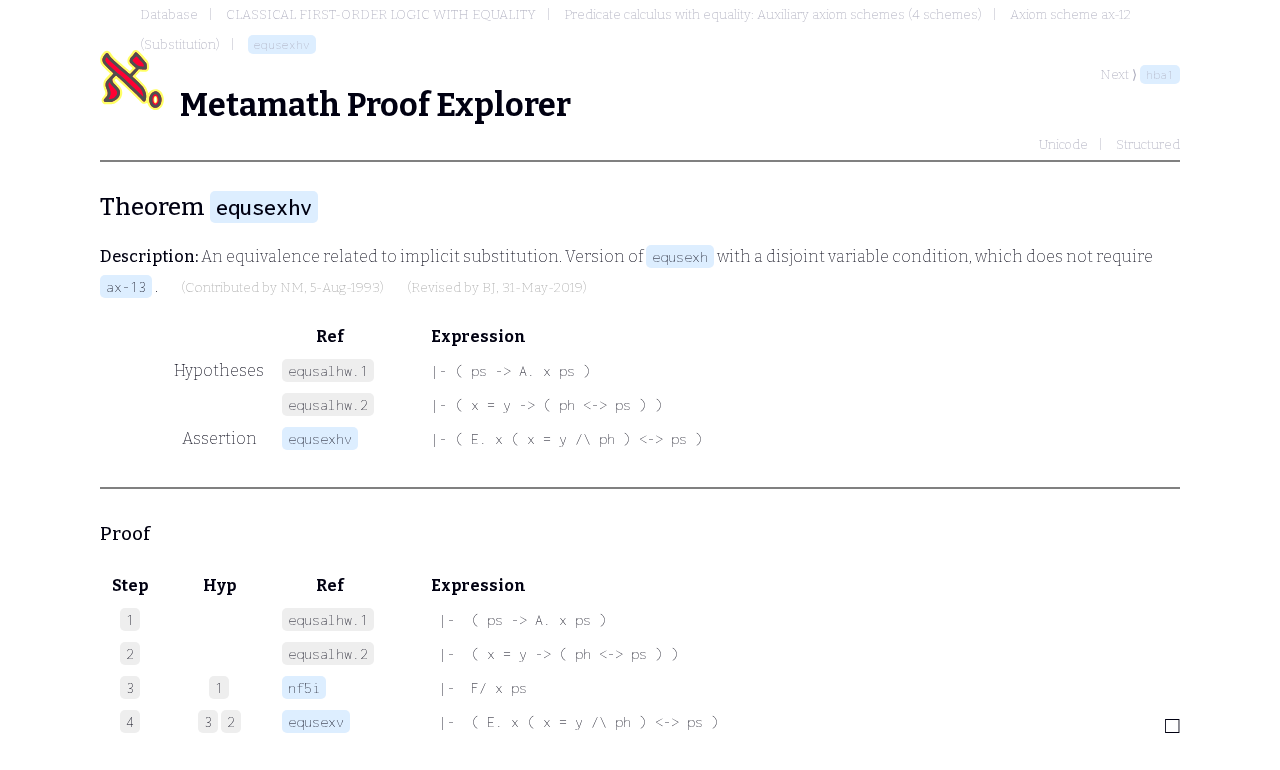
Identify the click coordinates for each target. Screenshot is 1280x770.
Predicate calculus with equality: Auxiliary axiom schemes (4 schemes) (773, 14)
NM (292, 288)
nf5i (304, 687)
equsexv (316, 721)
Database (169, 14)
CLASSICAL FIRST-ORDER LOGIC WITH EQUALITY (381, 14)
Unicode (1063, 144)
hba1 (1160, 74)
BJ (489, 288)
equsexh (680, 256)
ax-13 (126, 286)
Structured (1148, 144)
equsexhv (282, 44)
